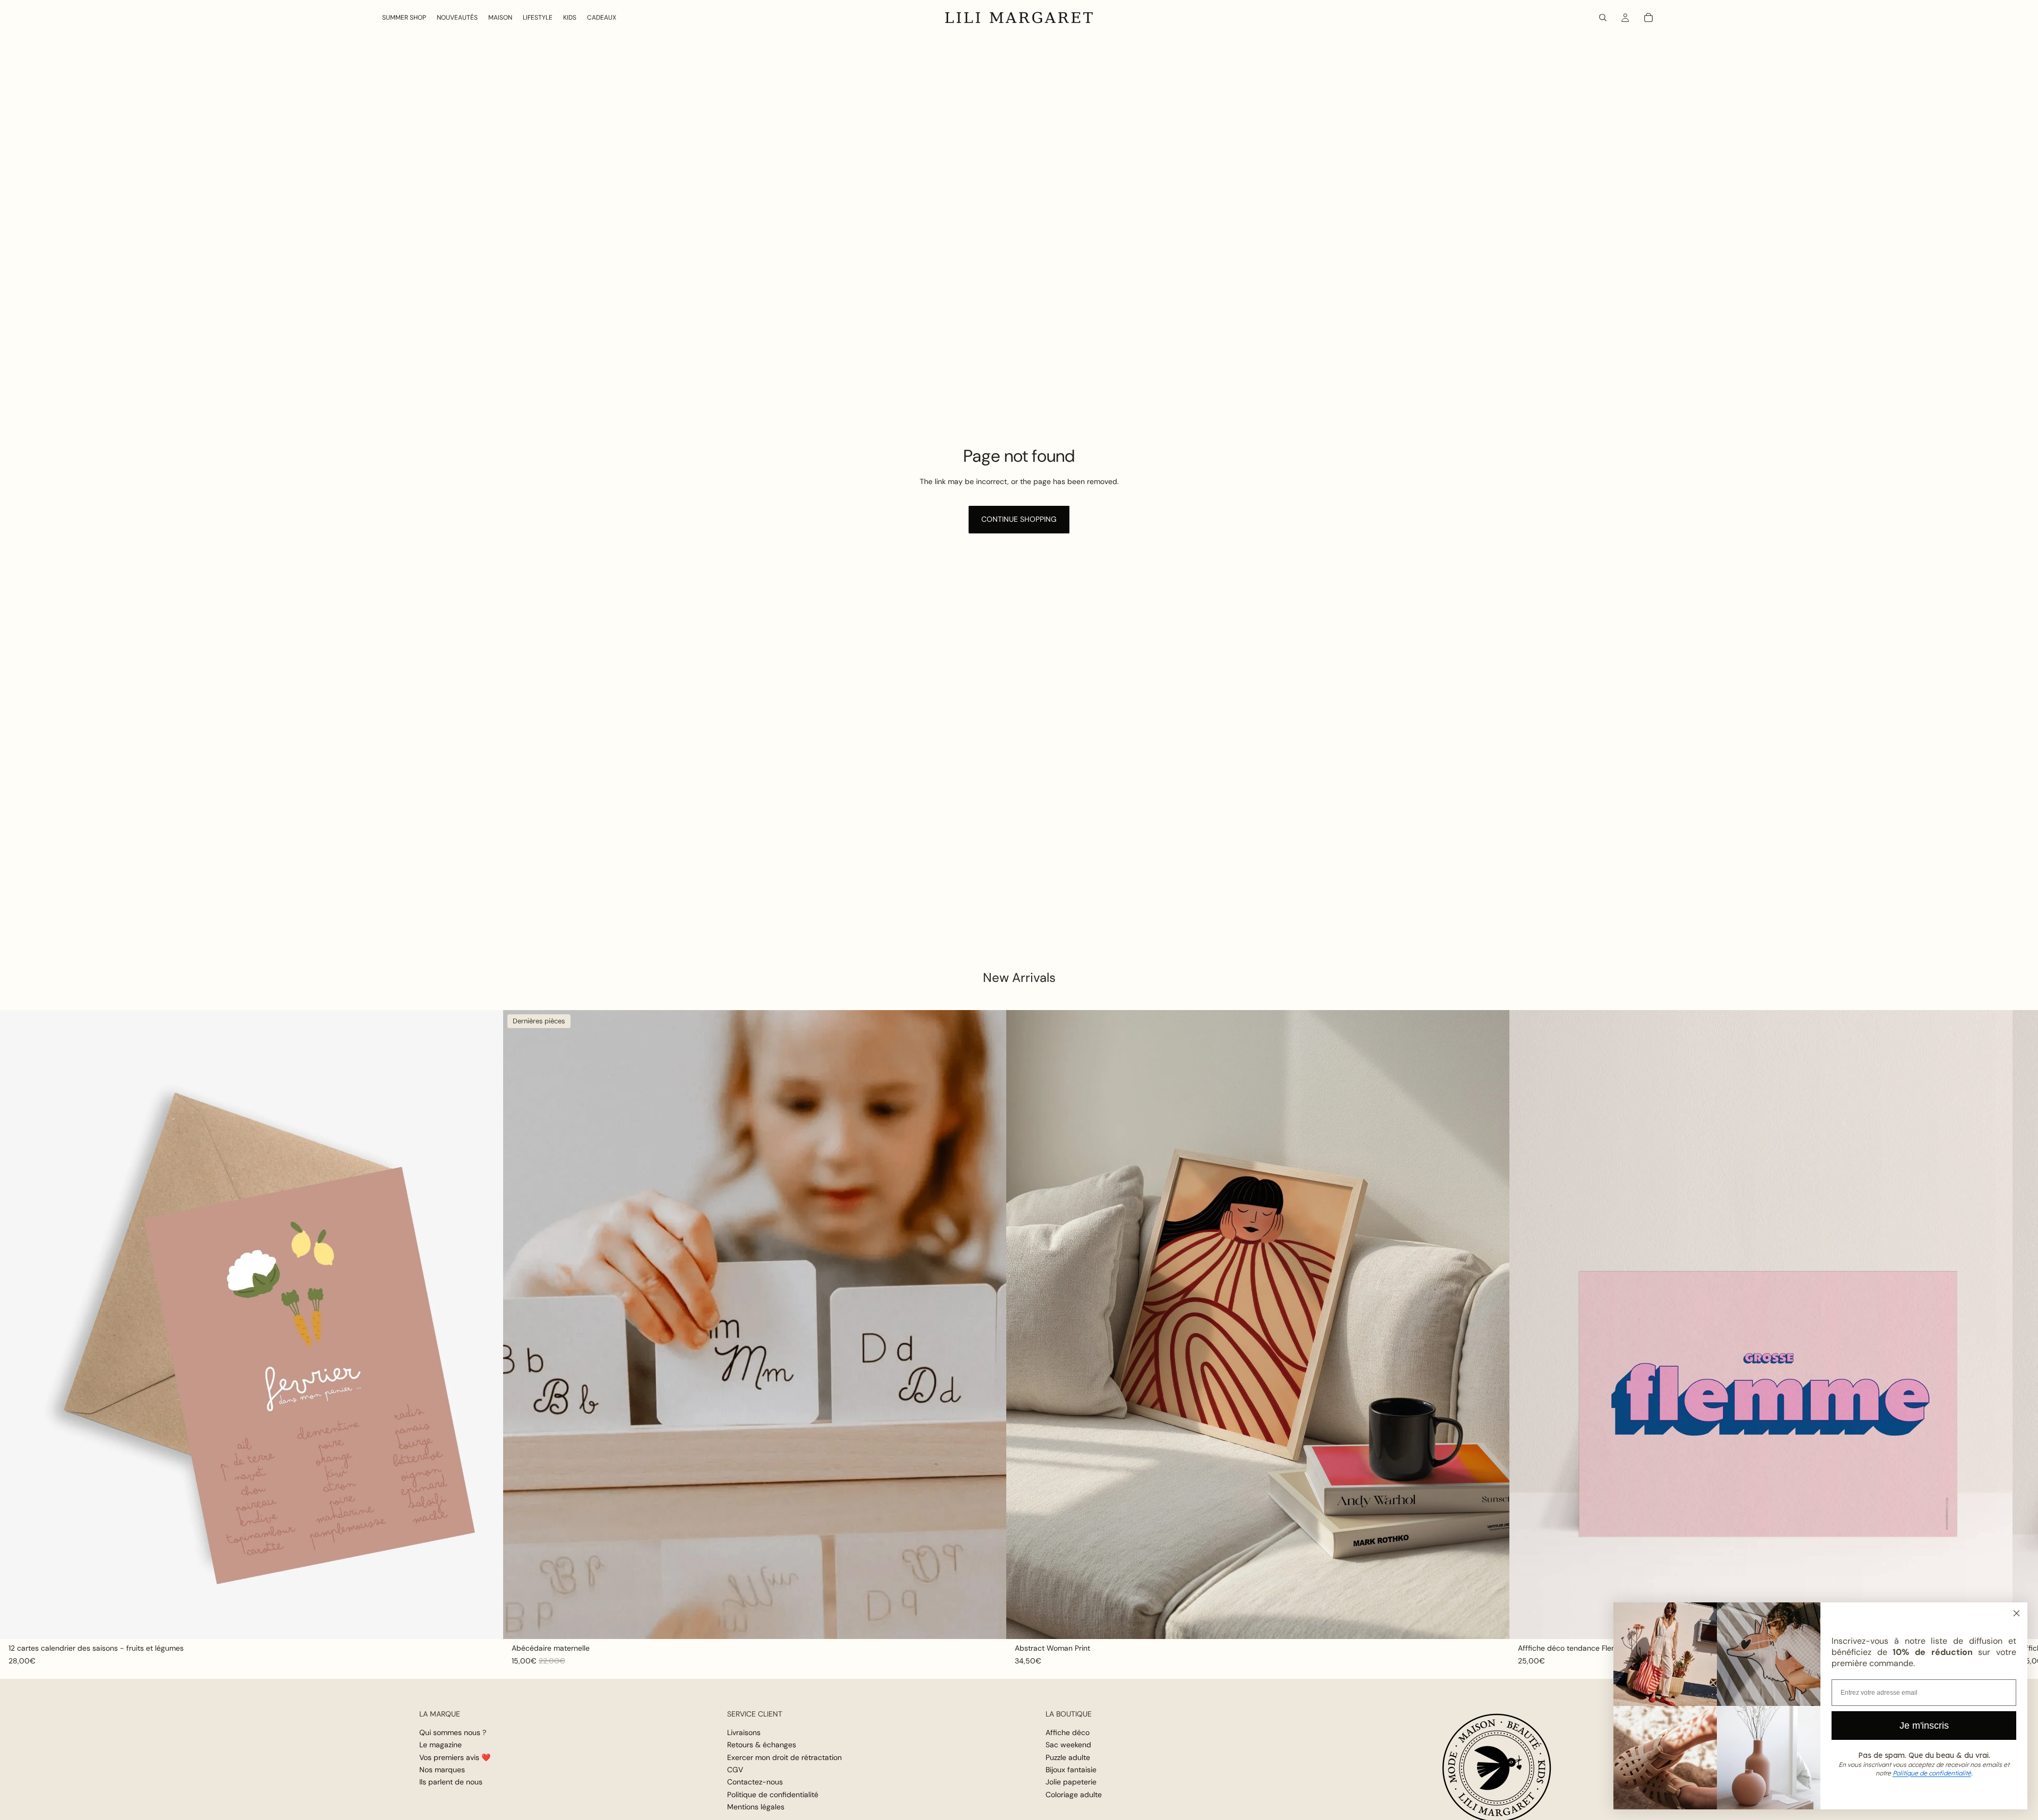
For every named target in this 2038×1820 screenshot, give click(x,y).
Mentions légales (756, 1807)
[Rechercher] (1603, 18)
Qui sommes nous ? (453, 1732)
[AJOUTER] (487, 1623)
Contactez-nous (755, 1782)
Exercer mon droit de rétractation (784, 1757)
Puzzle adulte (1068, 1757)
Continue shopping (1019, 519)
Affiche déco (1068, 1732)
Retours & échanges (762, 1745)
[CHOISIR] (990, 1623)
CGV (735, 1770)
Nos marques (442, 1770)
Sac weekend (1068, 1745)
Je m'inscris (1924, 1726)
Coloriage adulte (1074, 1795)
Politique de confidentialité (773, 1795)
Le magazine (441, 1745)
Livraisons (744, 1732)
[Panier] (1648, 18)
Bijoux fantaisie (1071, 1770)
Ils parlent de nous (451, 1782)
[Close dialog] (2017, 1613)
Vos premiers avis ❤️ (455, 1757)
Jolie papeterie (1071, 1782)
